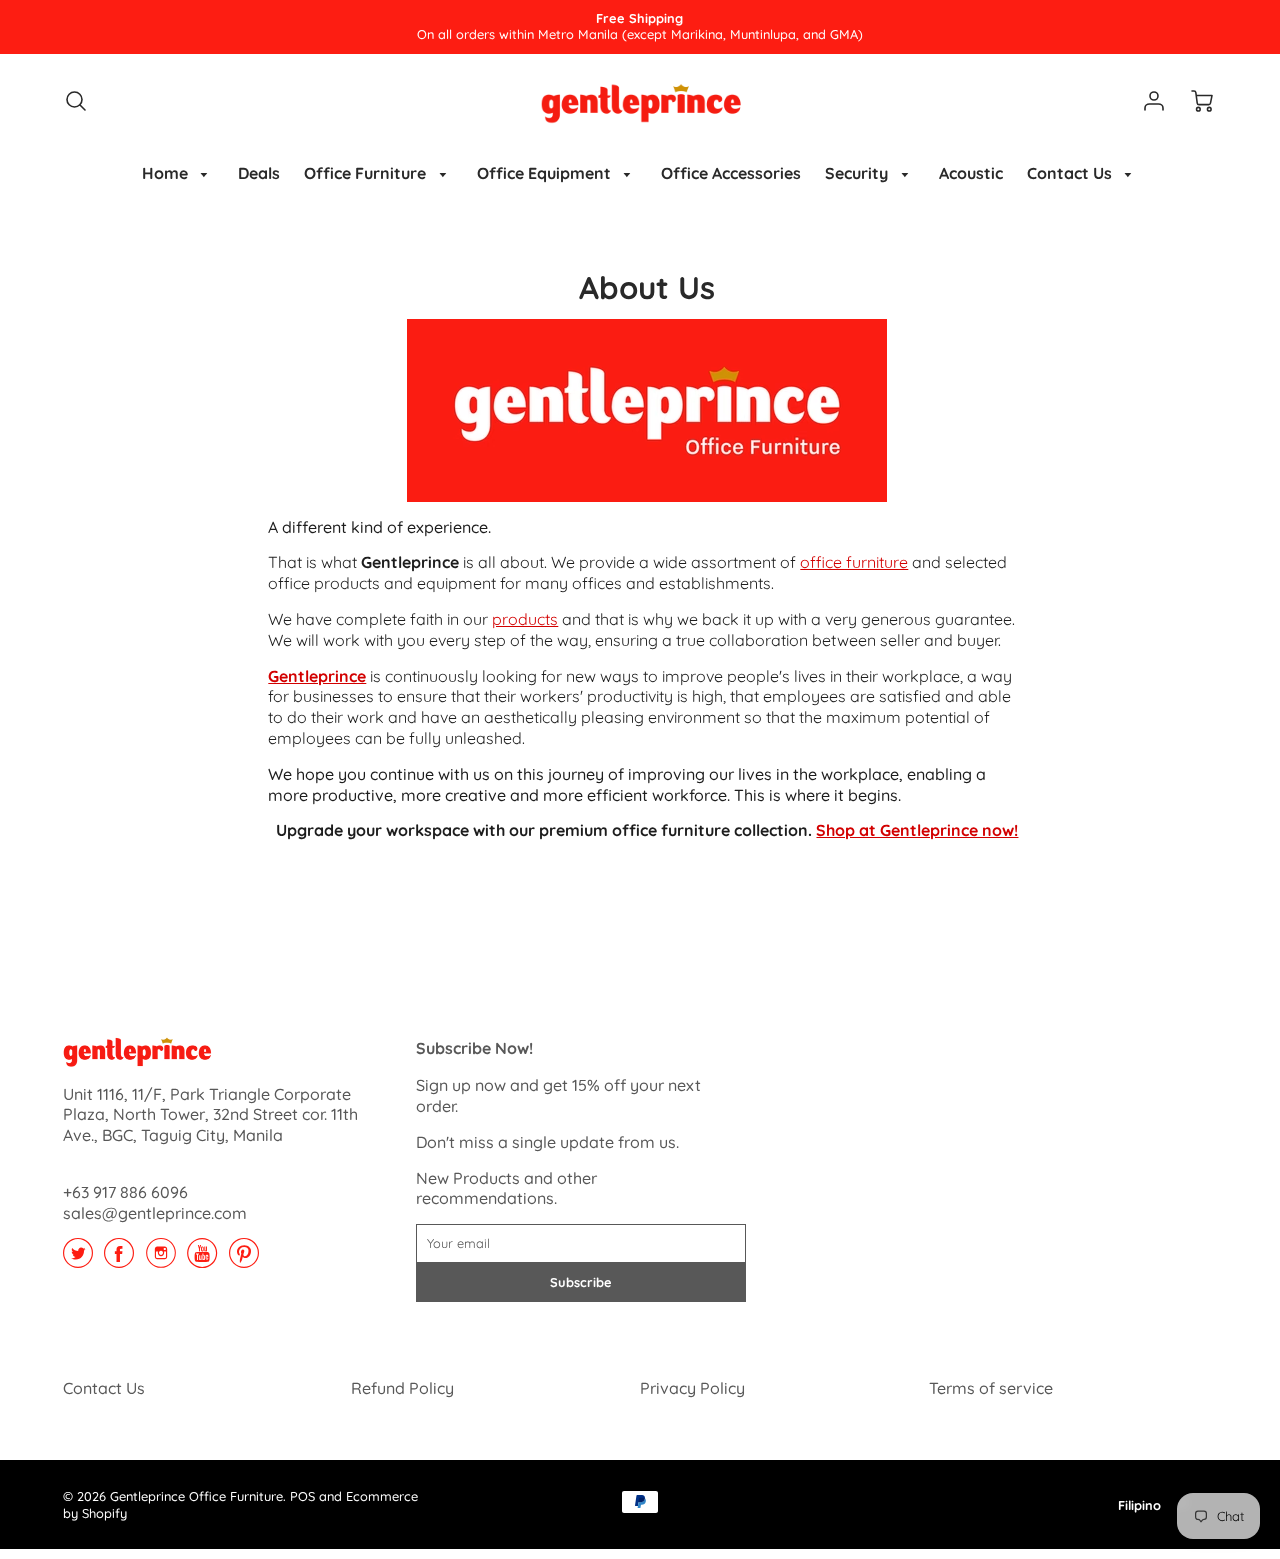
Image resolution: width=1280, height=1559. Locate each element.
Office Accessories (731, 173)
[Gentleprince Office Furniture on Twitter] (78, 1260)
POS (302, 1496)
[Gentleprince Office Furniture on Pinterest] (244, 1260)
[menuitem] (178, 173)
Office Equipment (546, 173)
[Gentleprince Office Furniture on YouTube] (202, 1260)
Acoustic (971, 173)
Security (858, 173)
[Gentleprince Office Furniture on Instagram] (161, 1260)
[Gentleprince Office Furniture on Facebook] (119, 1260)
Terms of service (991, 1388)
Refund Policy (402, 1388)
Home (167, 173)
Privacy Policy (692, 1388)
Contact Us (1071, 173)
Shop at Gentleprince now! (917, 830)
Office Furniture (367, 173)
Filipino (1139, 1505)
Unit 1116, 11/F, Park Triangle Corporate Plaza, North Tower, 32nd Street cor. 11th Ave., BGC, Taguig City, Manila (210, 1115)
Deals (259, 173)
